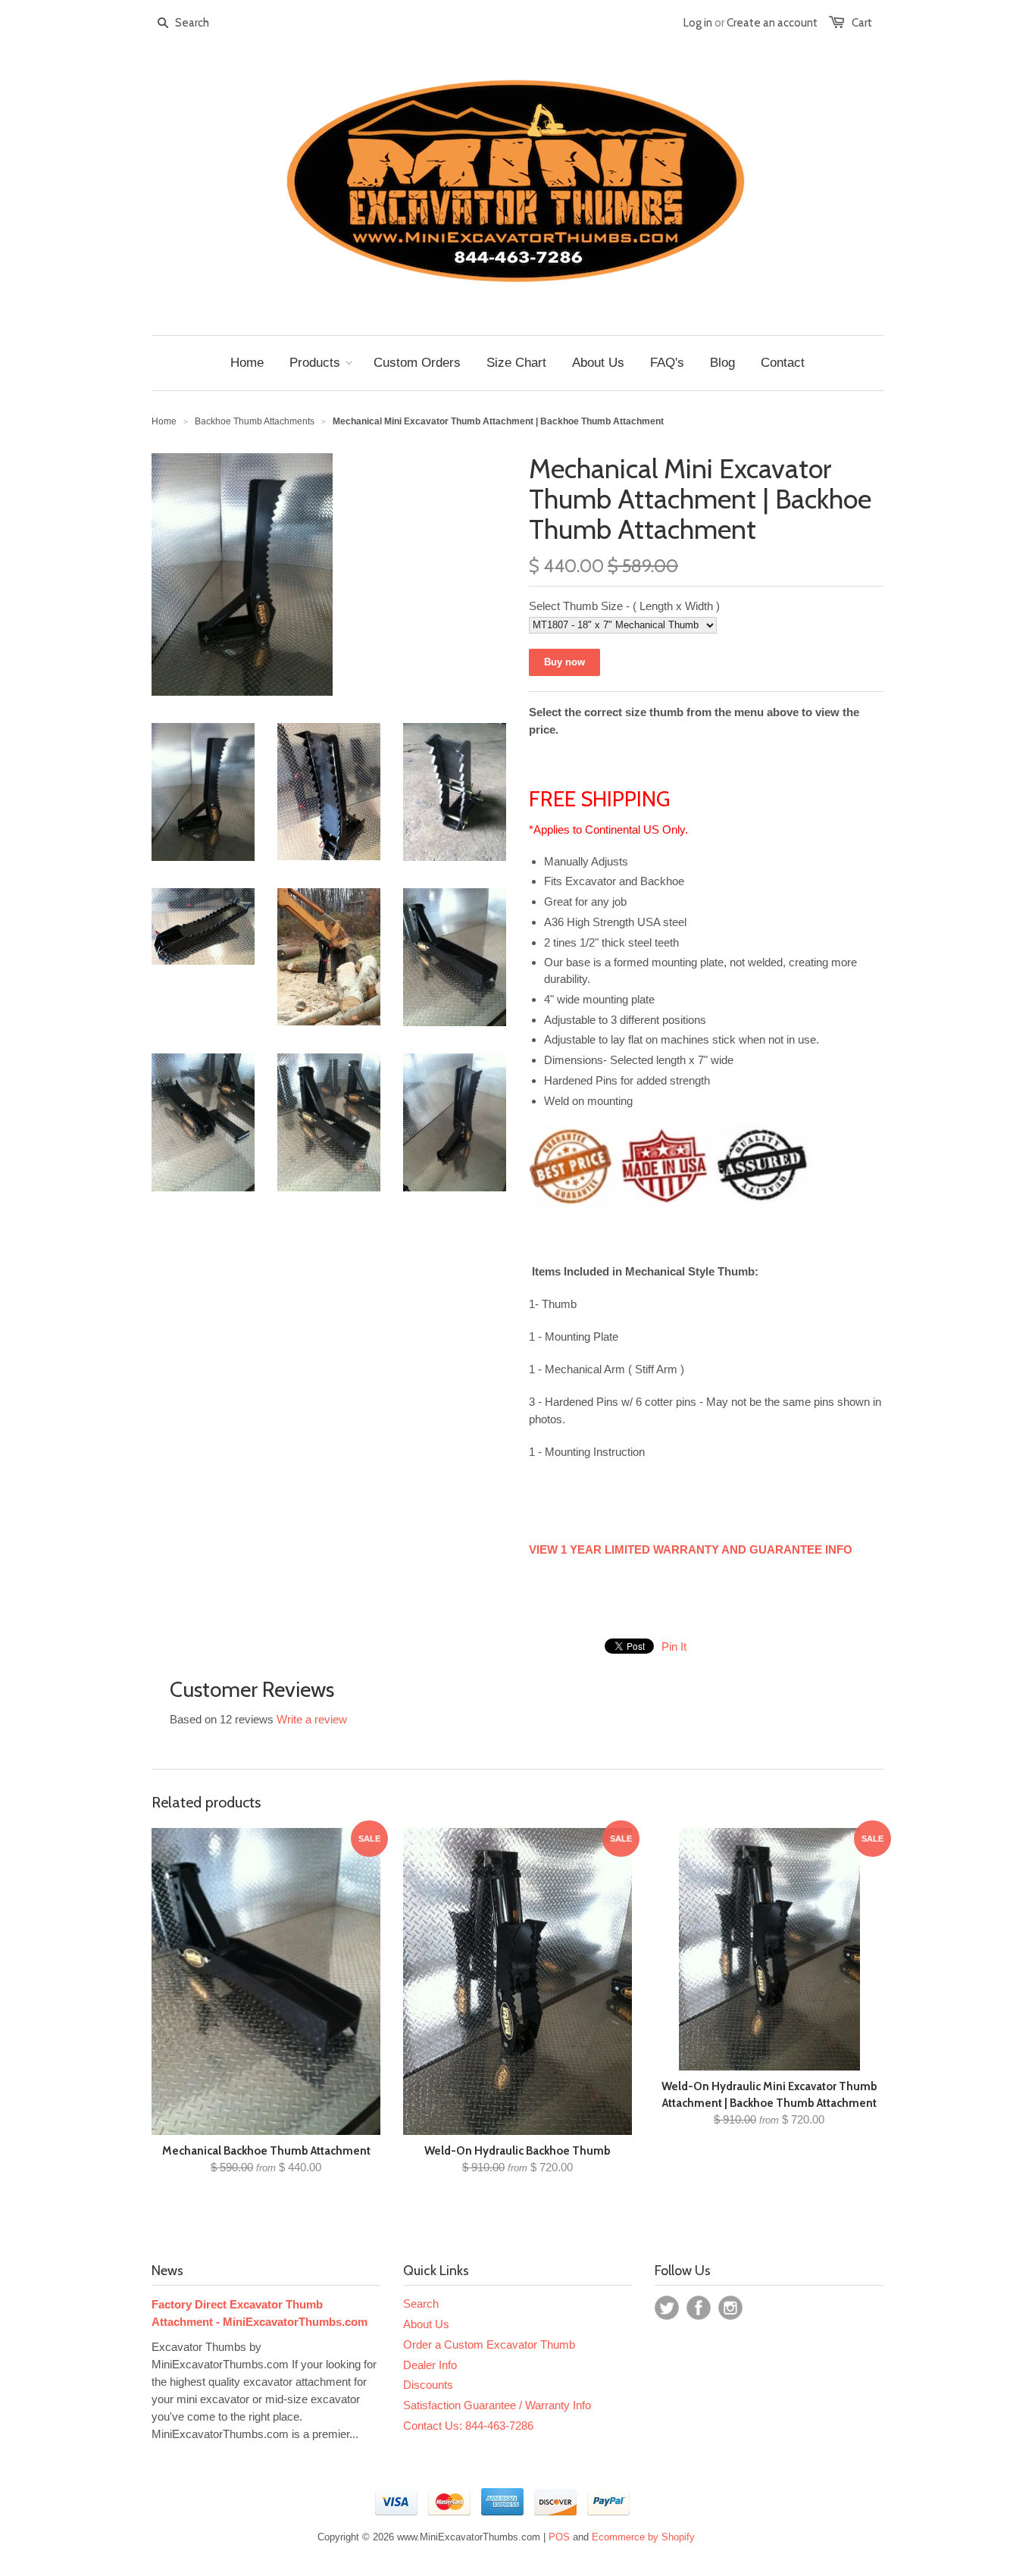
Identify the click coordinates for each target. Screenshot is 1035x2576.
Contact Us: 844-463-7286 (468, 2426)
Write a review (312, 1719)
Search (421, 2304)
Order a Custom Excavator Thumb (489, 2344)
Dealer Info (430, 2365)
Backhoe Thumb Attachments (255, 421)
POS (559, 2537)
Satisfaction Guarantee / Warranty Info (497, 2405)
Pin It (674, 1646)
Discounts (428, 2385)
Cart (862, 23)
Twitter (667, 2308)
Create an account (772, 23)
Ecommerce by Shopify (643, 2537)
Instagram (730, 2308)
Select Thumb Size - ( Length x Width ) (624, 606)
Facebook (699, 2308)
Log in (698, 23)
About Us (426, 2324)
